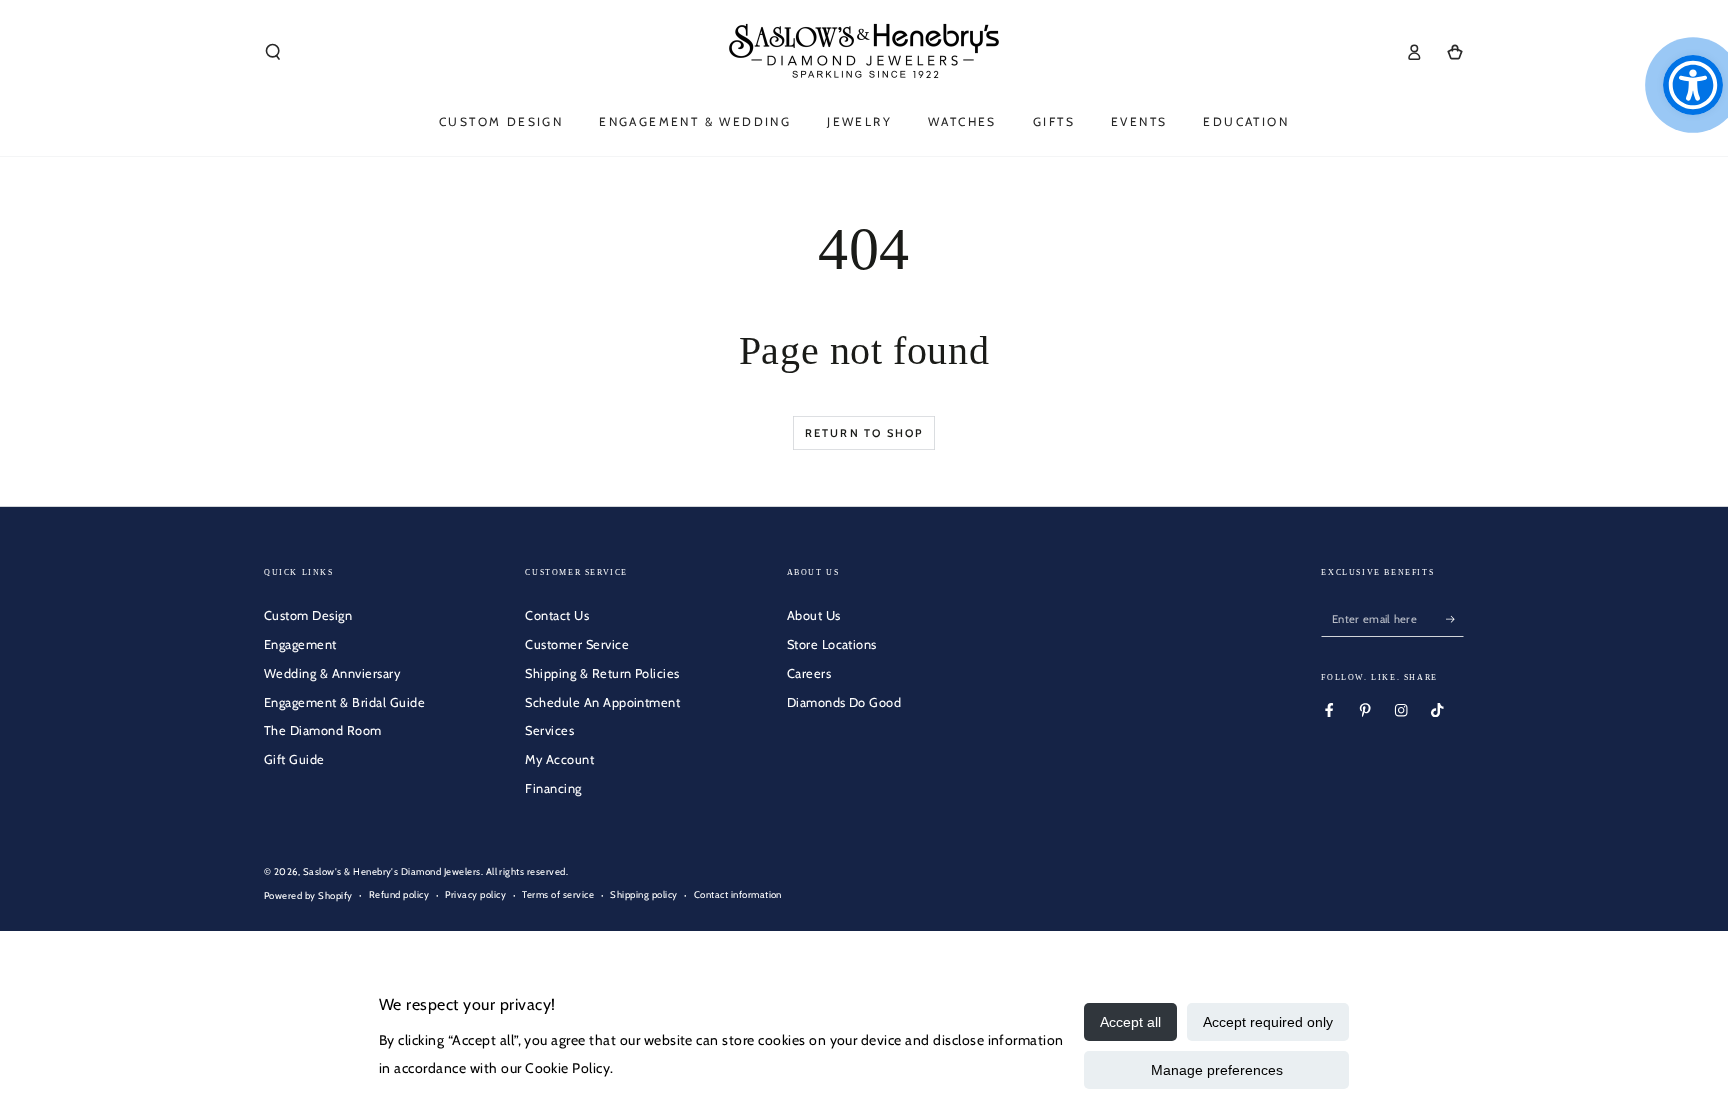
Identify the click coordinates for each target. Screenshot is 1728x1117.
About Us (814, 615)
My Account (559, 759)
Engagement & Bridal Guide (344, 702)
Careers (809, 673)
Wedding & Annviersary (332, 673)
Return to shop (864, 433)
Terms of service (558, 894)
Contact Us (557, 615)
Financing (553, 788)
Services (549, 730)
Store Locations (832, 644)
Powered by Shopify (308, 895)
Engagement (300, 644)
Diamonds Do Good (844, 702)
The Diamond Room (323, 730)
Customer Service (577, 644)
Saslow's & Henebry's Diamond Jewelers (392, 871)
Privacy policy (475, 894)
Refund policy (399, 894)
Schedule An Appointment (602, 702)
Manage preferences (1217, 1070)
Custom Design (308, 615)
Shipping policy (643, 894)
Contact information (738, 894)
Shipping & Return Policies (602, 673)
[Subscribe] (1455, 618)
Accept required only (1268, 1022)
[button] (273, 51)
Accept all (1130, 1022)
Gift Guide (294, 759)
